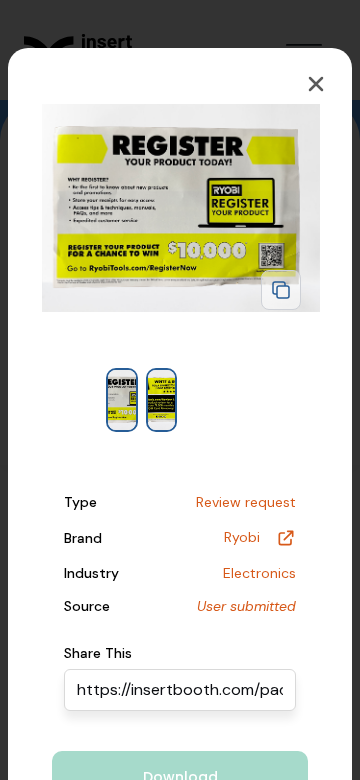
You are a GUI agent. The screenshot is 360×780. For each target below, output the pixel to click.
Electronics (259, 573)
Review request (246, 502)
